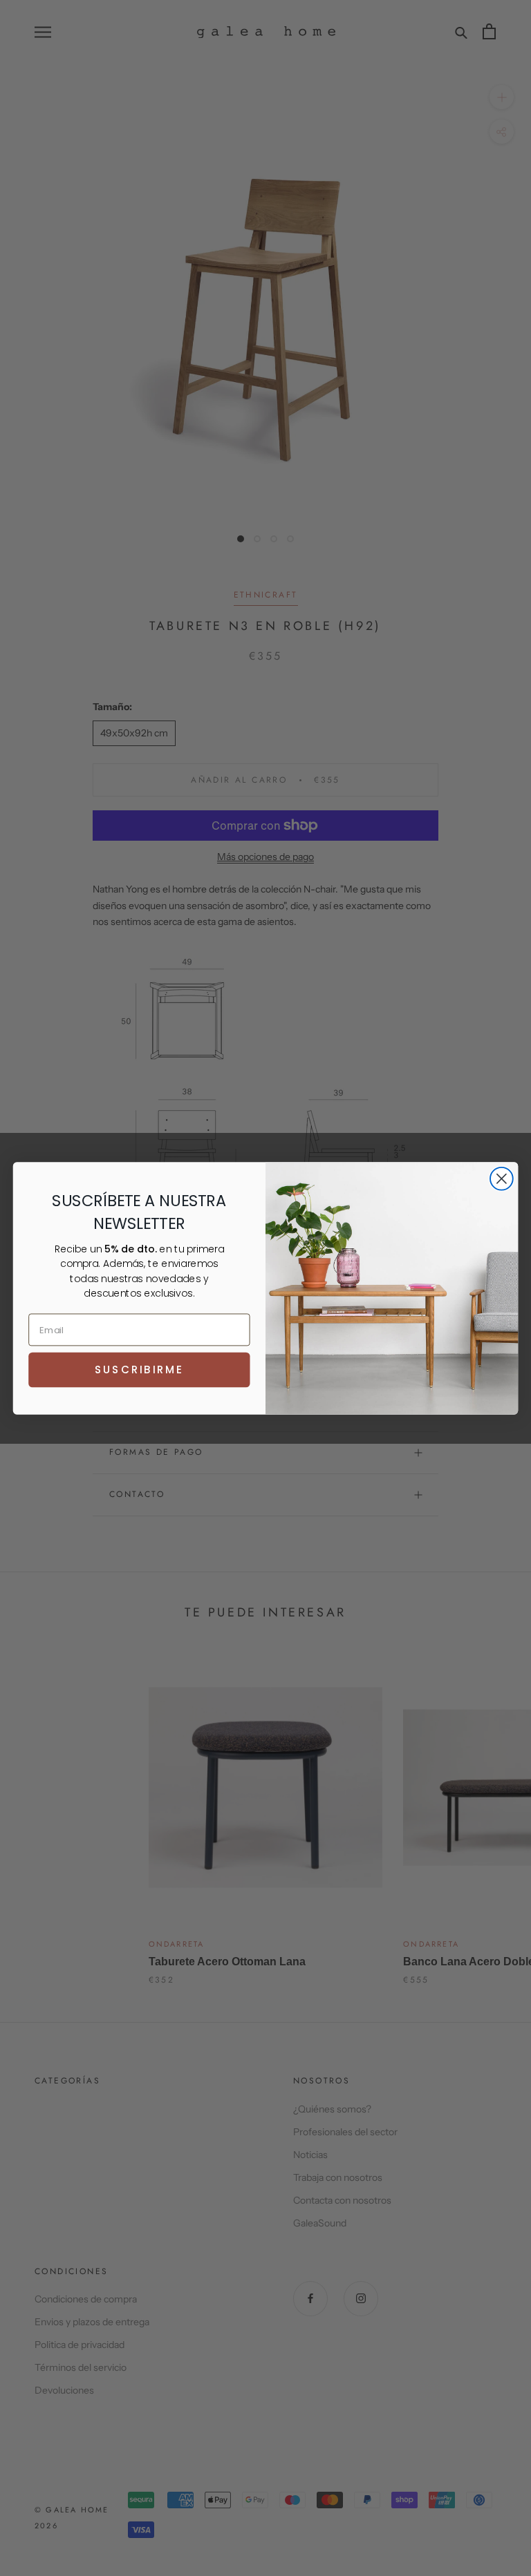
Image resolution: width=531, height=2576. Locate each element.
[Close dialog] (502, 1178)
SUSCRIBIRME (139, 1369)
